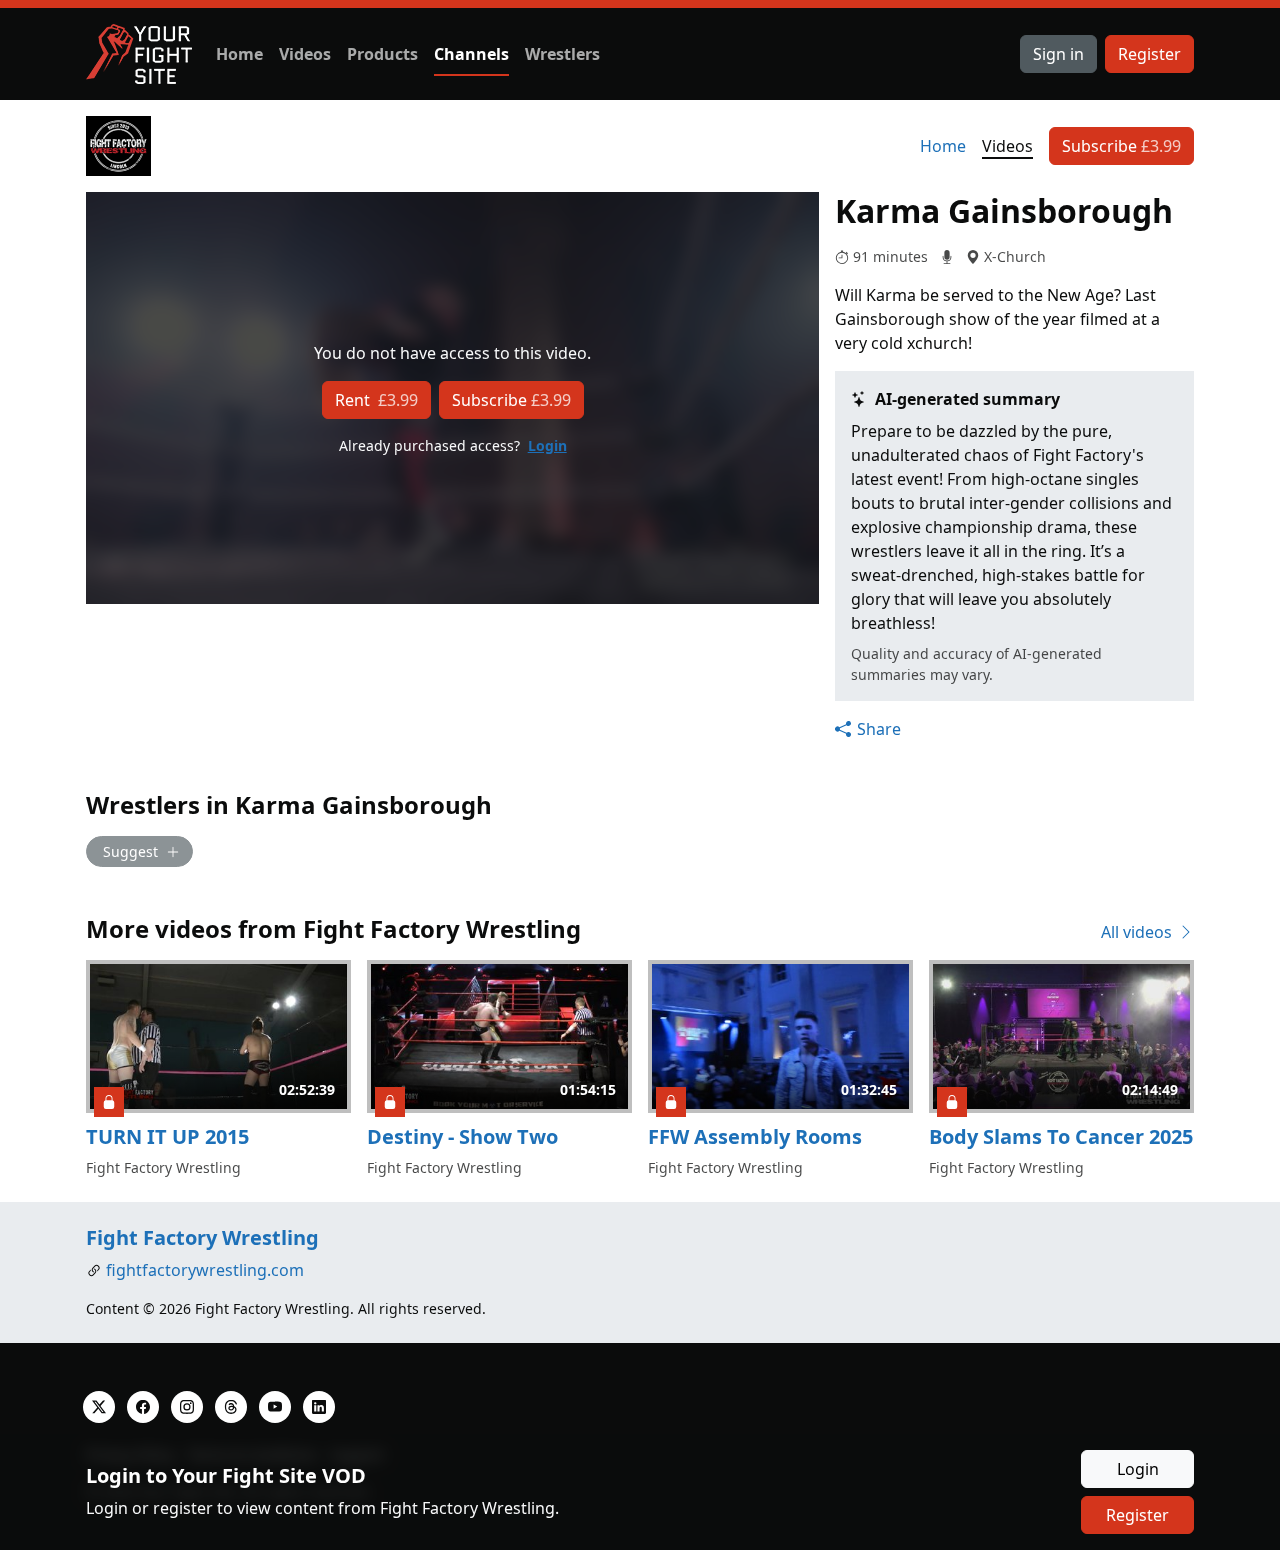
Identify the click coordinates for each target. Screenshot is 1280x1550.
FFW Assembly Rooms (755, 1136)
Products (382, 54)
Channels (471, 54)
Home (239, 54)
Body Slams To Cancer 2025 (1061, 1136)
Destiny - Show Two (462, 1136)
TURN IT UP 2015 (167, 1136)
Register (1149, 54)
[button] (868, 729)
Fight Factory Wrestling (202, 1237)
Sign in (1058, 54)
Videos (305, 54)
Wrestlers (562, 54)
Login (547, 445)
